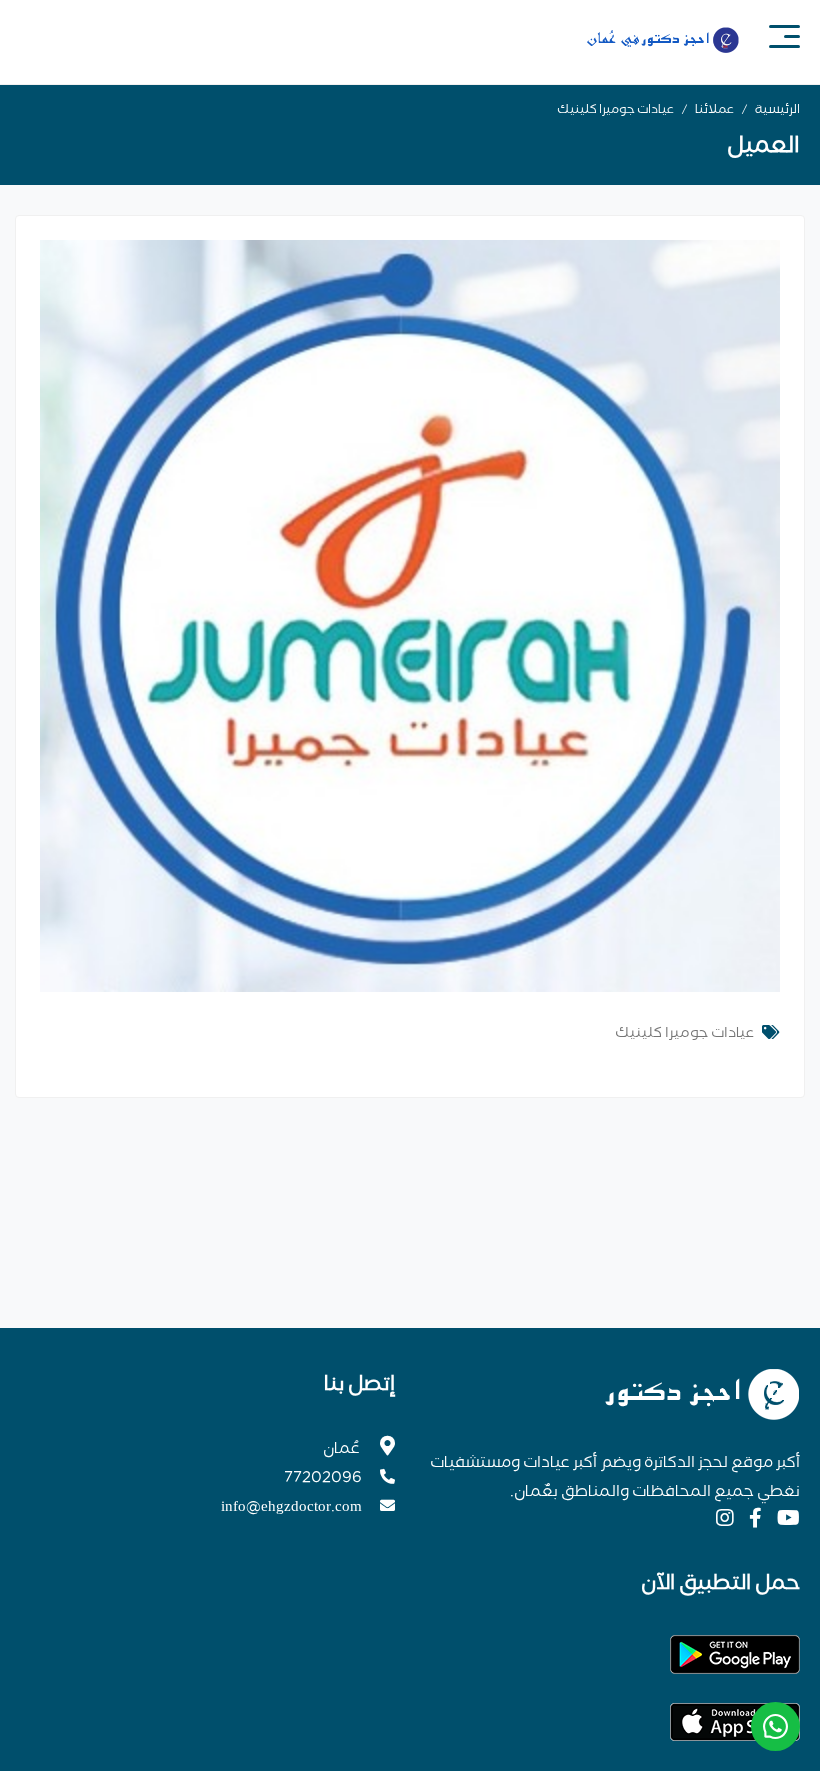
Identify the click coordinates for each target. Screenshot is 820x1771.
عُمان (341, 1450)
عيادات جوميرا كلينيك (615, 111)
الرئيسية (777, 111)
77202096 (323, 1479)
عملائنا (714, 111)
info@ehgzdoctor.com (291, 1508)
